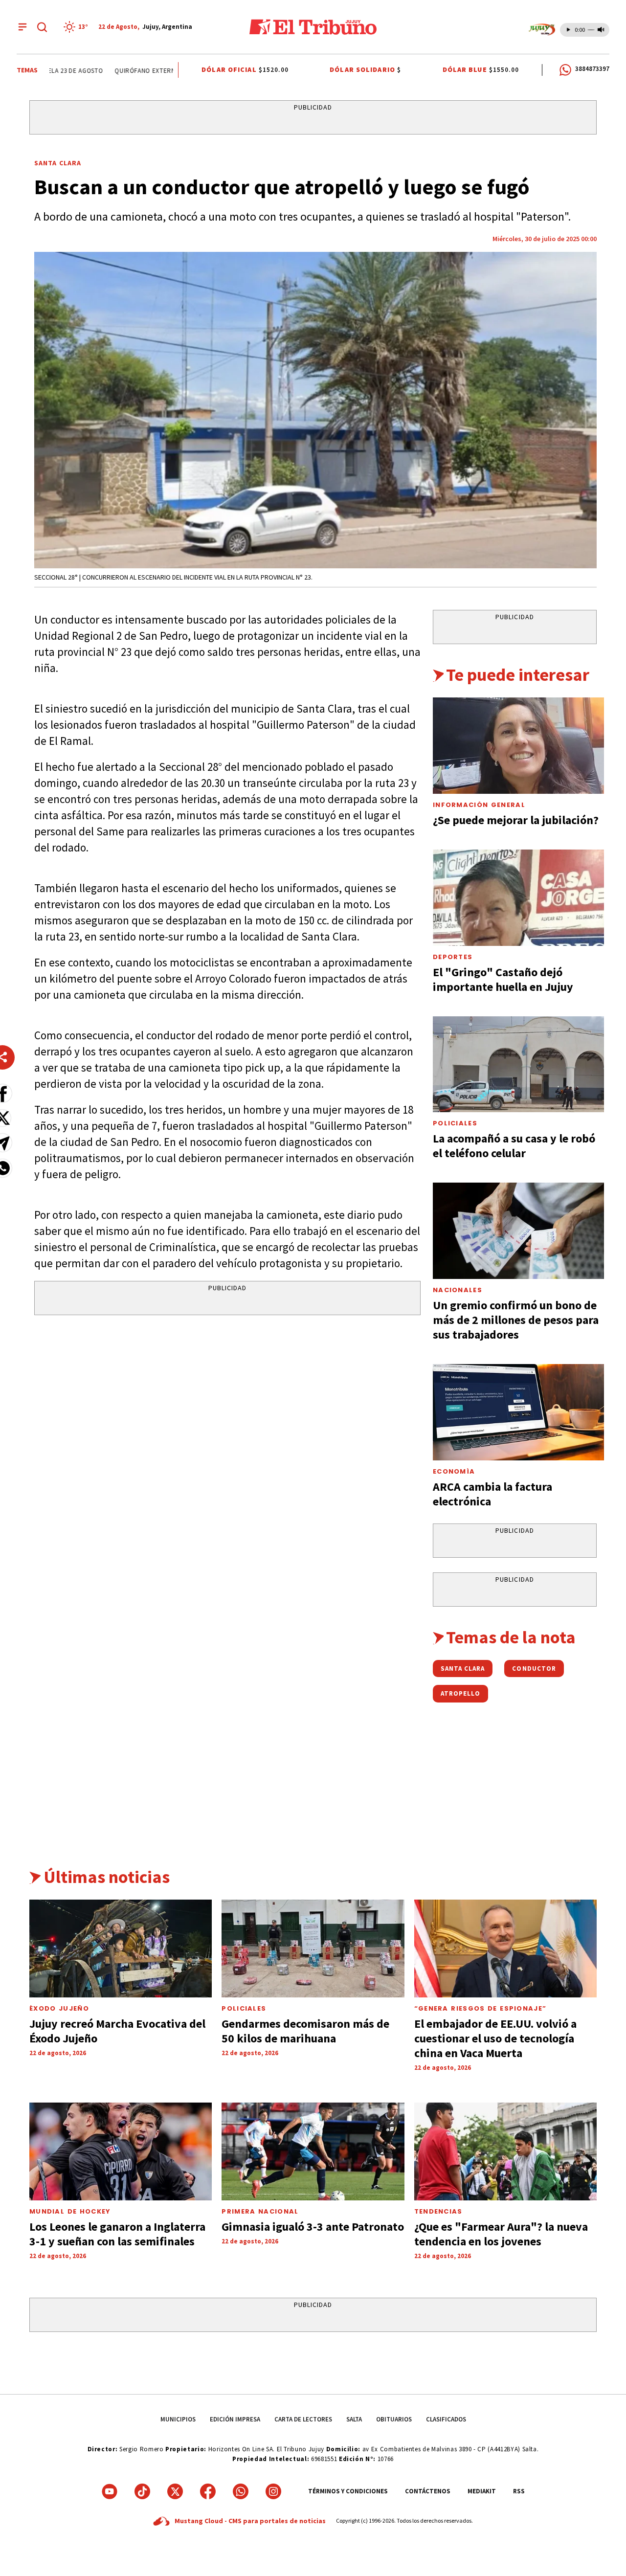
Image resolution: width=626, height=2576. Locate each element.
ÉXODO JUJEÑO (59, 2008)
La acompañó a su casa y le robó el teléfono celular (514, 1146)
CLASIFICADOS (446, 2419)
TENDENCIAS (438, 2211)
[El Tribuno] (313, 27)
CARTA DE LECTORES (303, 2419)
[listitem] (77, 27)
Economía (454, 1471)
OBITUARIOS (394, 2419)
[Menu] (22, 27)
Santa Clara (58, 163)
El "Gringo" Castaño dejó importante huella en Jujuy (503, 979)
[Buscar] (42, 27)
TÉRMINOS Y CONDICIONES (348, 2491)
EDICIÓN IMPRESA (235, 2419)
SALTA (354, 2419)
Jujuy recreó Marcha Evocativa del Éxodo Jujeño (117, 2031)
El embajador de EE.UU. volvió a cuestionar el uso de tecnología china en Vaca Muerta (495, 2038)
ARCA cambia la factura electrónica (492, 1494)
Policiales (455, 1123)
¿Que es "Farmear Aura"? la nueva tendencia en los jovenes (501, 2234)
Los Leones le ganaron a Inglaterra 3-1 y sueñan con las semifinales (117, 2234)
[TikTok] (142, 2491)
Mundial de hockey (70, 2211)
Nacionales (458, 1290)
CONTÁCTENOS (428, 2491)
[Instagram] (273, 2491)
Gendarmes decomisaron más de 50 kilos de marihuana (305, 2031)
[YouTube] (110, 2491)
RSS (519, 2491)
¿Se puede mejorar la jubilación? (516, 820)
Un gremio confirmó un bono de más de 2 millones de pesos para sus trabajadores (516, 1320)
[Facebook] (208, 2491)
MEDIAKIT (482, 2491)
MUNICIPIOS (178, 2419)
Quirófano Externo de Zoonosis (149, 71)
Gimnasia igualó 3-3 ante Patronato (313, 2227)
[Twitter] (175, 2491)
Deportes (453, 957)
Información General (479, 805)
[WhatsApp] (241, 2491)
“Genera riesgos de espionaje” (481, 2008)
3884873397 (592, 69)
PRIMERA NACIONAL (260, 2211)
